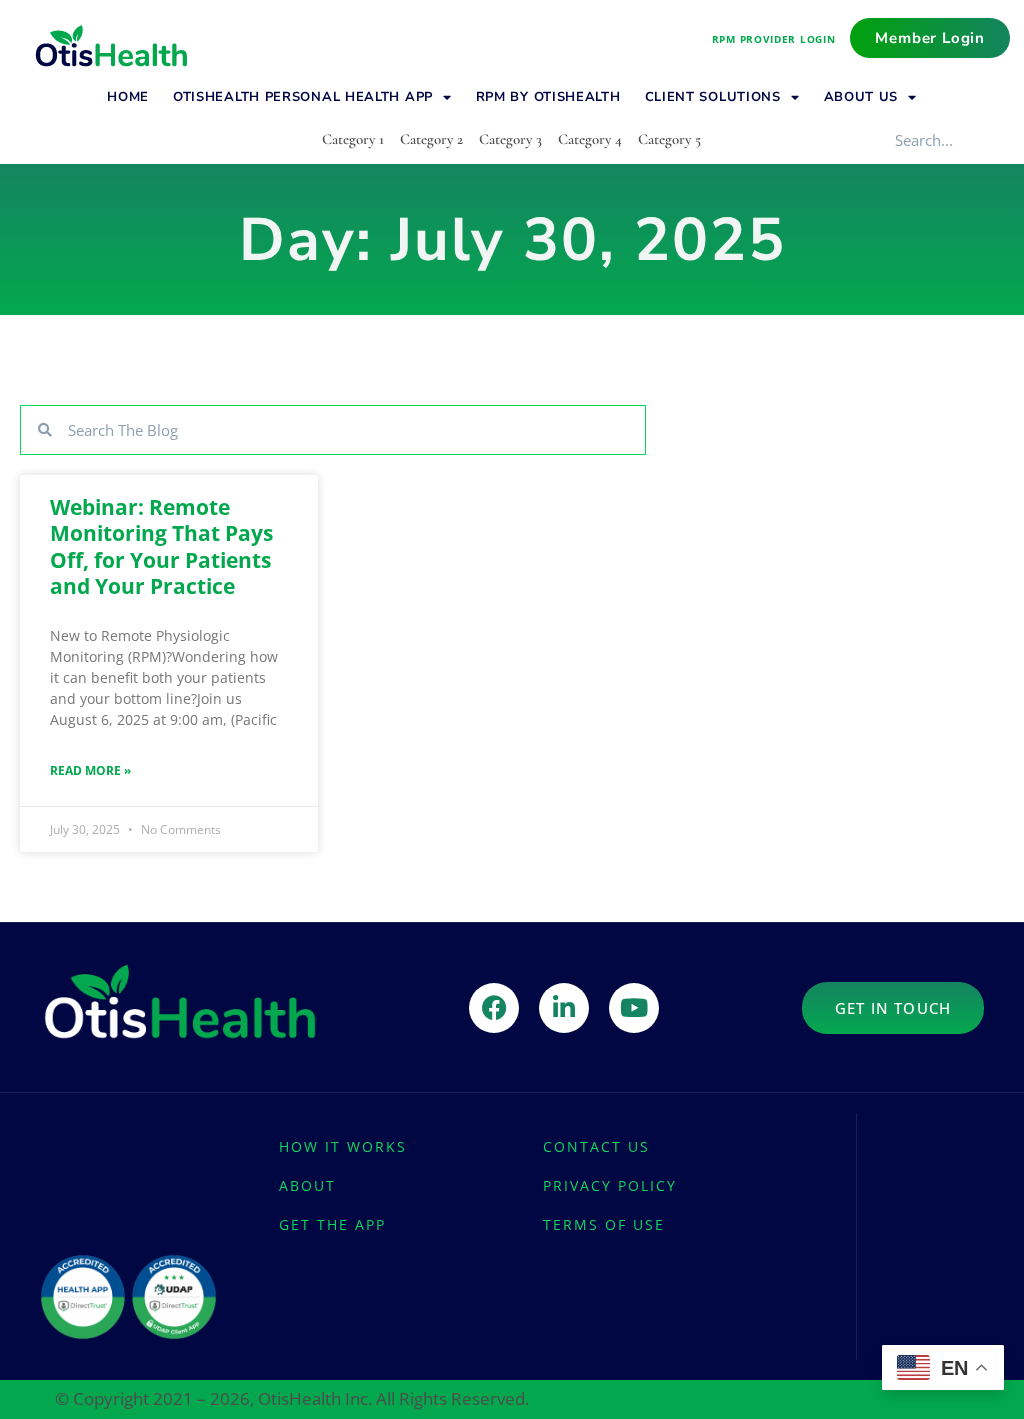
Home (128, 97)
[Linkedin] (564, 1008)
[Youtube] (634, 1008)
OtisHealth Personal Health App (303, 97)
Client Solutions (713, 97)
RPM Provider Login (774, 39)
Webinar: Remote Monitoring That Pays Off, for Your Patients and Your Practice (161, 546)
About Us (861, 97)
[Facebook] (494, 1008)
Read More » (90, 770)
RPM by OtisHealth (548, 97)
